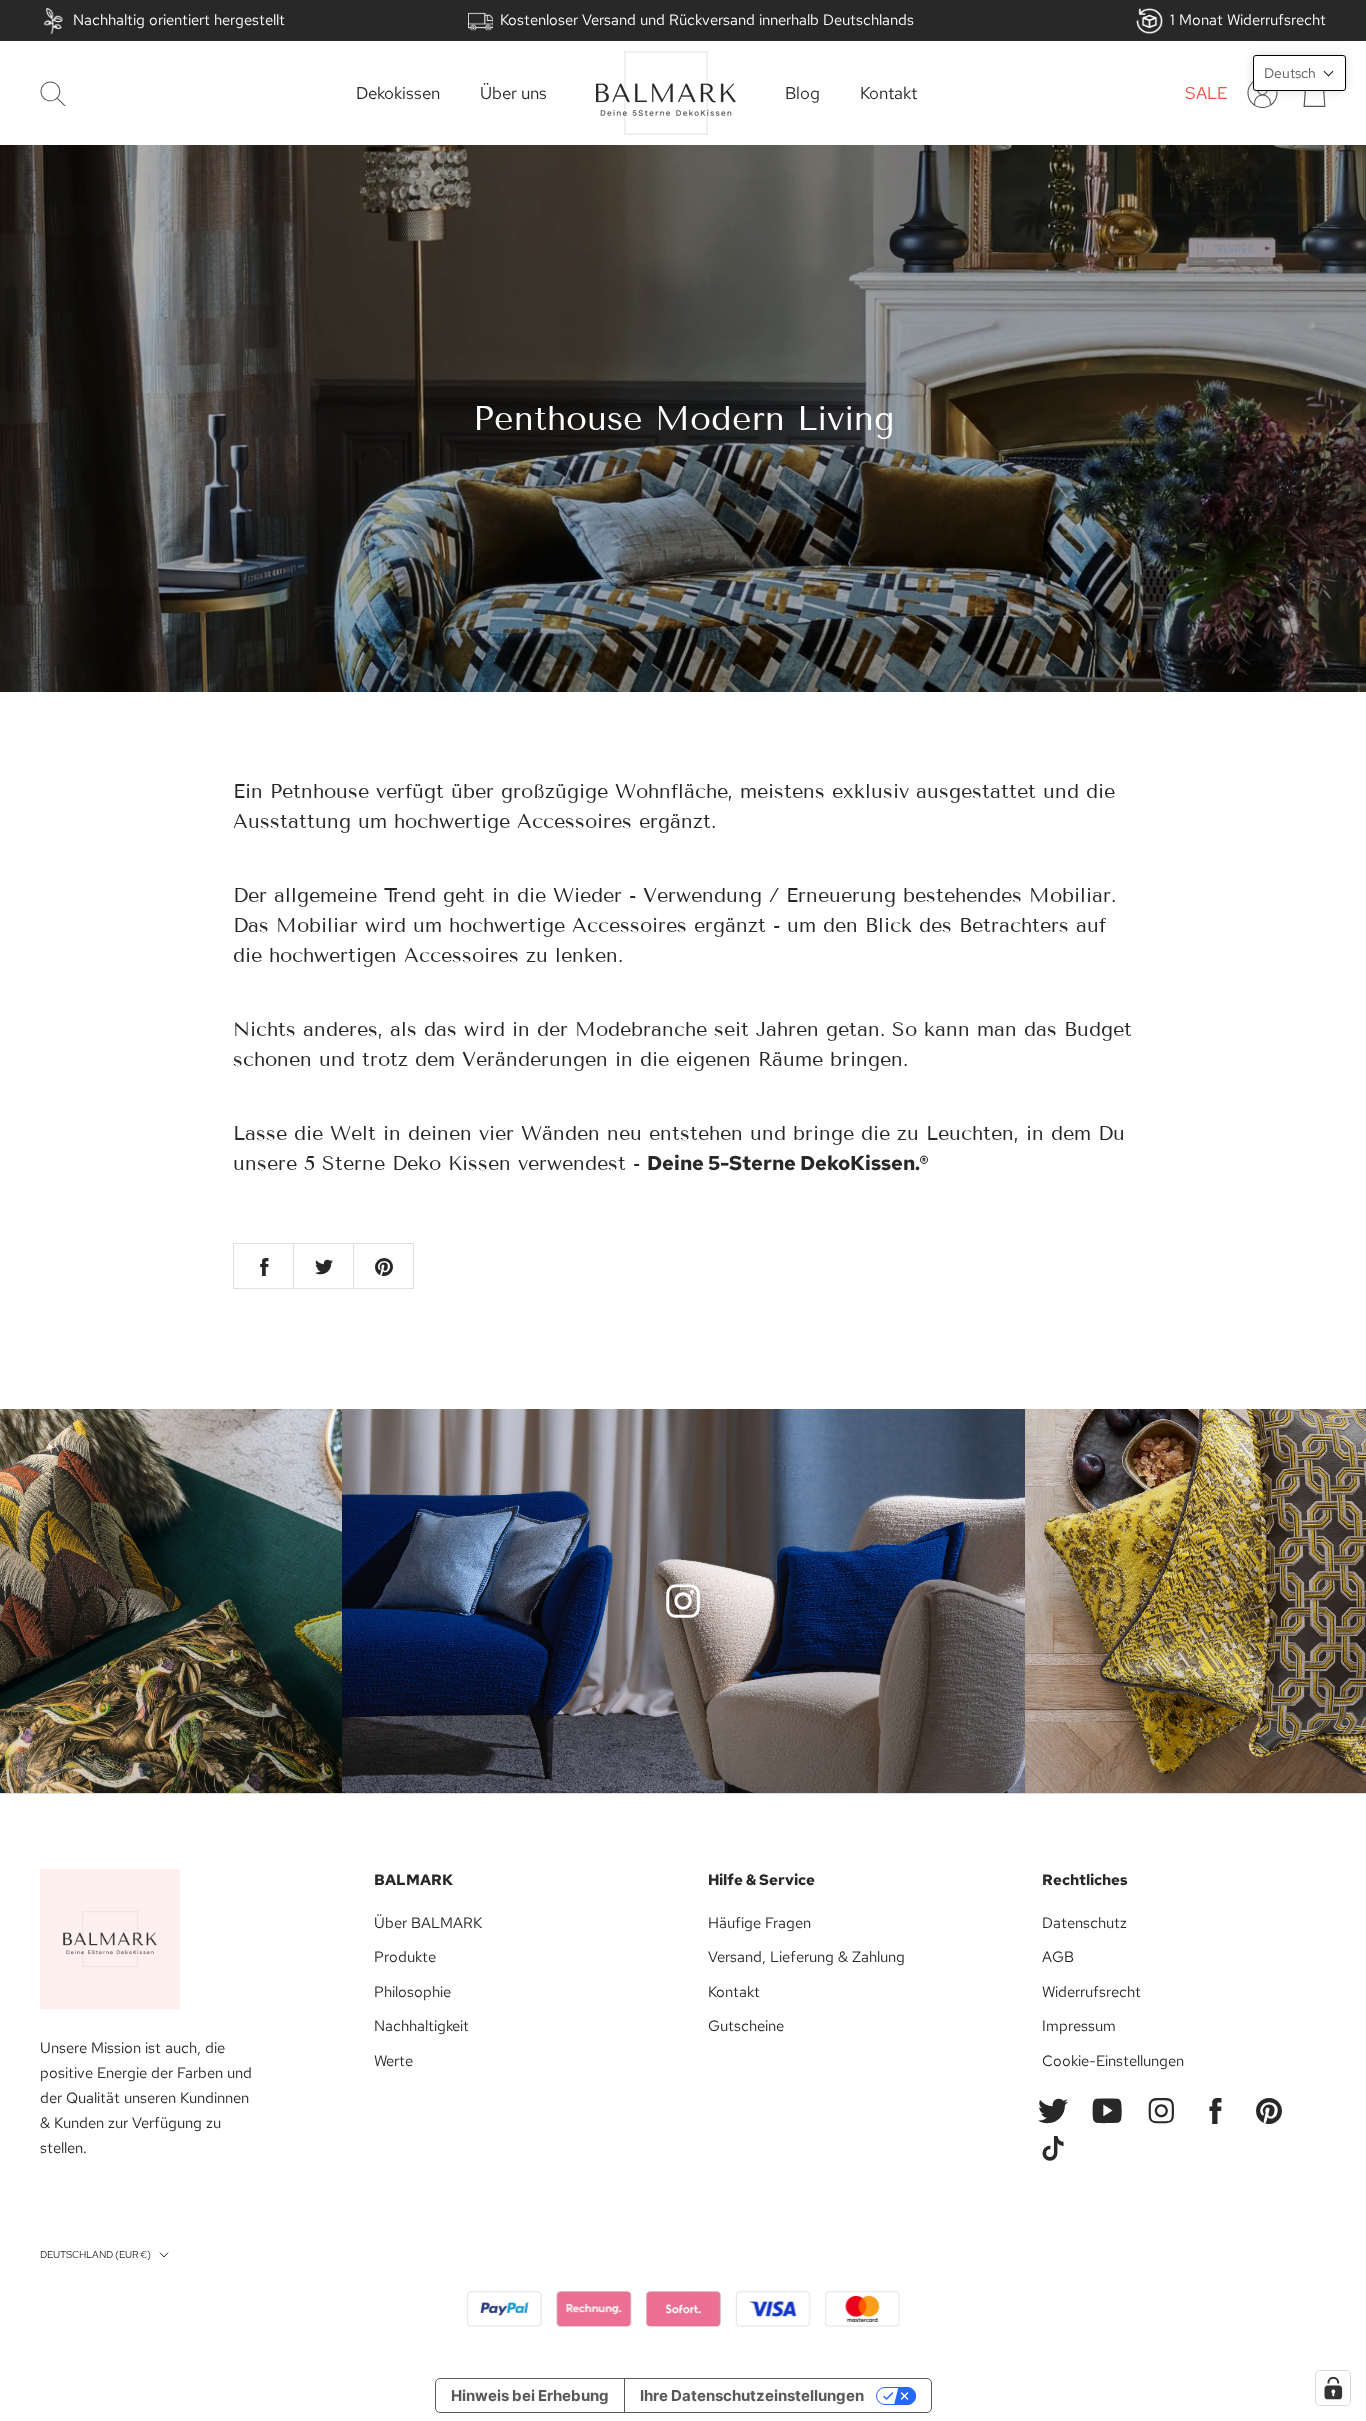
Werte (393, 2061)
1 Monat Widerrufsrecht (1248, 20)
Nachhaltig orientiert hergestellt (179, 20)
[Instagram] (1161, 2111)
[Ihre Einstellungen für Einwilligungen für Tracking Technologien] (1333, 2388)
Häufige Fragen (759, 1923)
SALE (1206, 93)
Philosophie (412, 1992)
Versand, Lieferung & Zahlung (806, 1957)
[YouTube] (1107, 2111)
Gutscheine (746, 2026)
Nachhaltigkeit (421, 2026)
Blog (802, 93)
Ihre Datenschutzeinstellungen (752, 2395)
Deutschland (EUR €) (95, 2254)
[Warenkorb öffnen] (1314, 93)
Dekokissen (398, 93)
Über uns (513, 93)
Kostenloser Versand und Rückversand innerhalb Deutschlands (707, 20)
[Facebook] (1215, 2111)
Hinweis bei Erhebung (530, 2395)
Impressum (1079, 2026)
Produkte (405, 1957)
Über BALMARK (428, 1923)
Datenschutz (1084, 1923)
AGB (1058, 1957)
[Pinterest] (1269, 2111)
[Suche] (53, 93)
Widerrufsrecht (1091, 1992)
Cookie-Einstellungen (1113, 2061)
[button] (1299, 73)
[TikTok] (1053, 2149)
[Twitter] (1053, 2111)
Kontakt (888, 93)
